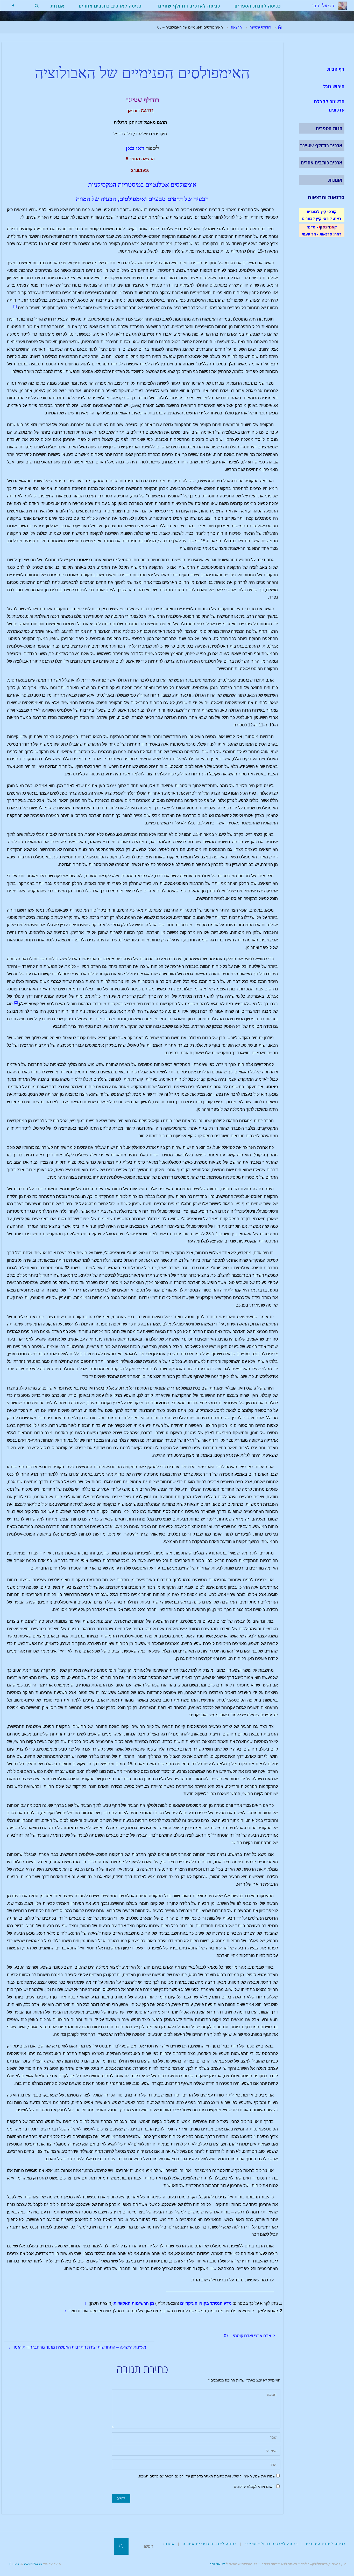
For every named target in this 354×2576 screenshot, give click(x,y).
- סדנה (312, 227)
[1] (15, 306)
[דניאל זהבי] (343, 5)
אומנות (335, 180)
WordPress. (25, 2564)
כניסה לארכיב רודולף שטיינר (271, 2544)
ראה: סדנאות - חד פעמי (322, 234)
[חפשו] (121, 2546)
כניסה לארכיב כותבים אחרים (210, 2544)
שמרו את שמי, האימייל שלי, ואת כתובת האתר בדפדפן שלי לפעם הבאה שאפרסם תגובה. (207, 2476)
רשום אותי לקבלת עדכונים (254, 2487)
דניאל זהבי (217, 2564)
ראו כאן (135, 148)
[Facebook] (13, 6)
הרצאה (236, 27)
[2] (16, 1002)
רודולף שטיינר (260, 27)
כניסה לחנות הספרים (326, 2544)
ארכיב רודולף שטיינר (321, 145)
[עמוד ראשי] (280, 27)
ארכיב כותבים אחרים (322, 163)
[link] (37, 5)
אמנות (169, 2544)
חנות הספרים (329, 128)
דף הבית (336, 69)
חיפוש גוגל (334, 86)
